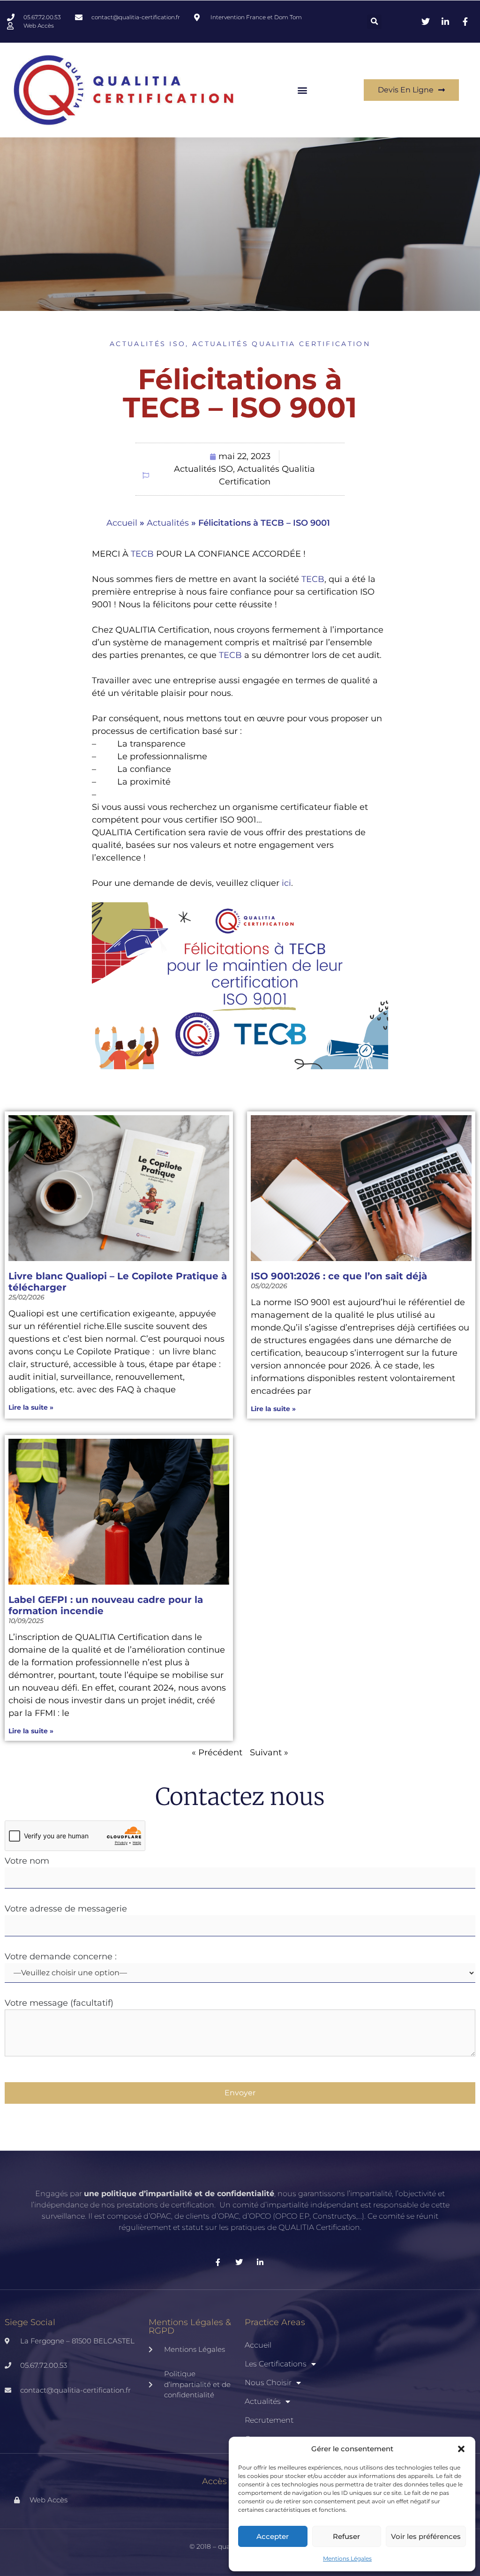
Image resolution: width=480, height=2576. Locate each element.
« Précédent (217, 1753)
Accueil (122, 523)
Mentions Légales (347, 2558)
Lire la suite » (31, 1407)
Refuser (346, 2536)
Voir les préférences (426, 2536)
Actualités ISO (148, 344)
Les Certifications (276, 2364)
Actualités (168, 523)
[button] (461, 2449)
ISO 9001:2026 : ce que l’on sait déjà (339, 1276)
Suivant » (269, 1753)
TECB (142, 554)
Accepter (273, 2536)
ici (286, 883)
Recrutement (269, 2420)
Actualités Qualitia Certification (281, 344)
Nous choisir (268, 2383)
